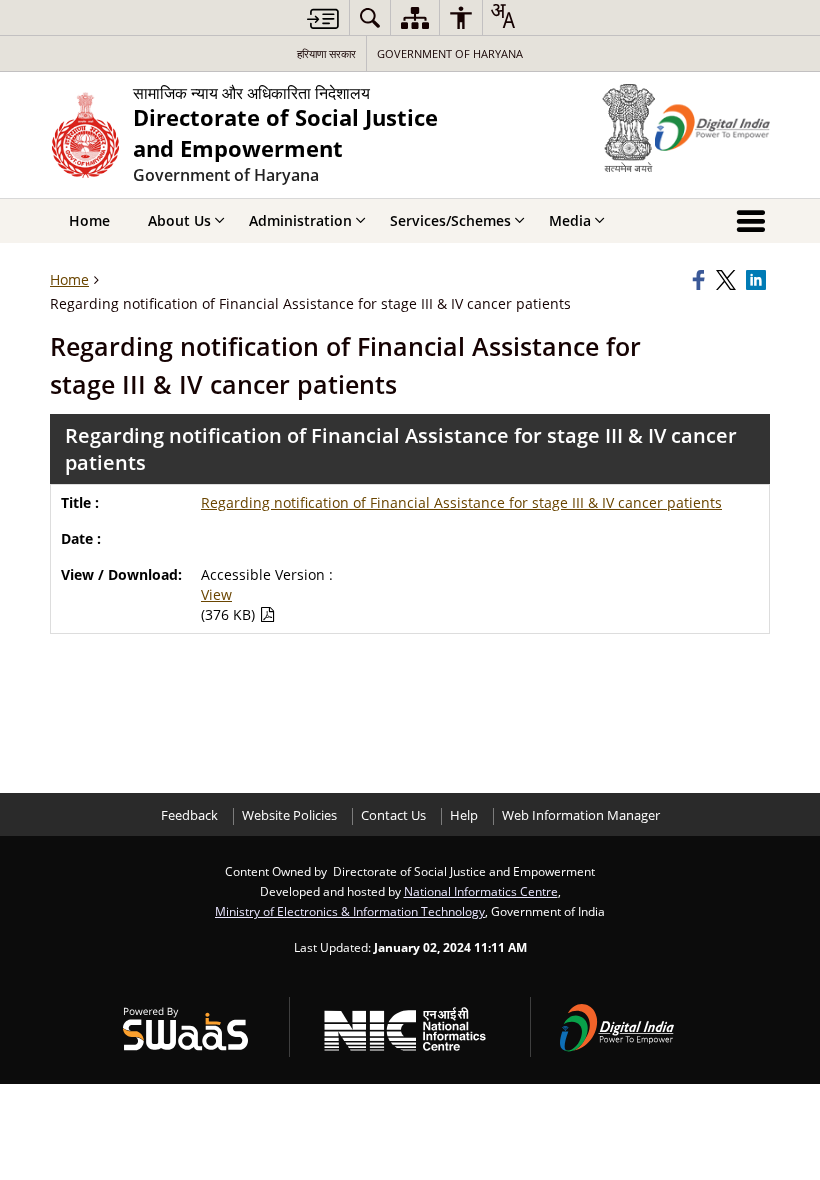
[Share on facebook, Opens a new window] (701, 280)
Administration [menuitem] (300, 220)
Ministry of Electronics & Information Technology (350, 911)
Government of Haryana (450, 53)
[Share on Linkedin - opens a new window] (758, 280)
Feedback (189, 815)
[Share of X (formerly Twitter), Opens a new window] (728, 280)
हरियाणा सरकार (326, 53)
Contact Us (393, 815)
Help (464, 815)
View (216, 594)
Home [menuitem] (89, 220)
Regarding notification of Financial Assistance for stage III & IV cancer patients (461, 502)
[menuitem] (370, 17)
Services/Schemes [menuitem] (450, 220)
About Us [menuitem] (179, 220)
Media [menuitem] (570, 220)
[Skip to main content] (323, 18)
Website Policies (289, 815)
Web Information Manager (581, 815)
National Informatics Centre (481, 891)
